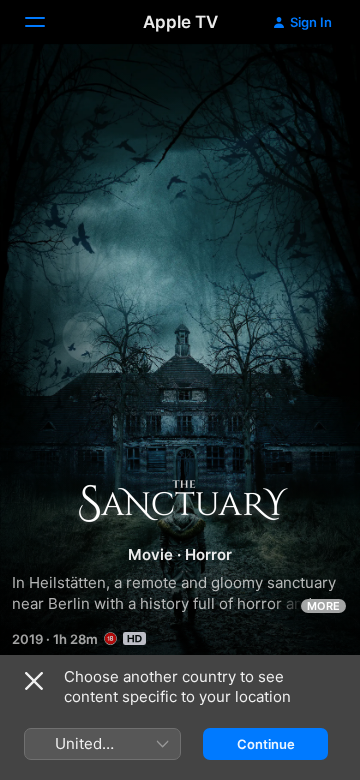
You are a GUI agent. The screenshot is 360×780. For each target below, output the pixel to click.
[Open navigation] (47, 22)
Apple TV (180, 22)
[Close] (34, 681)
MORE (323, 606)
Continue (266, 744)
